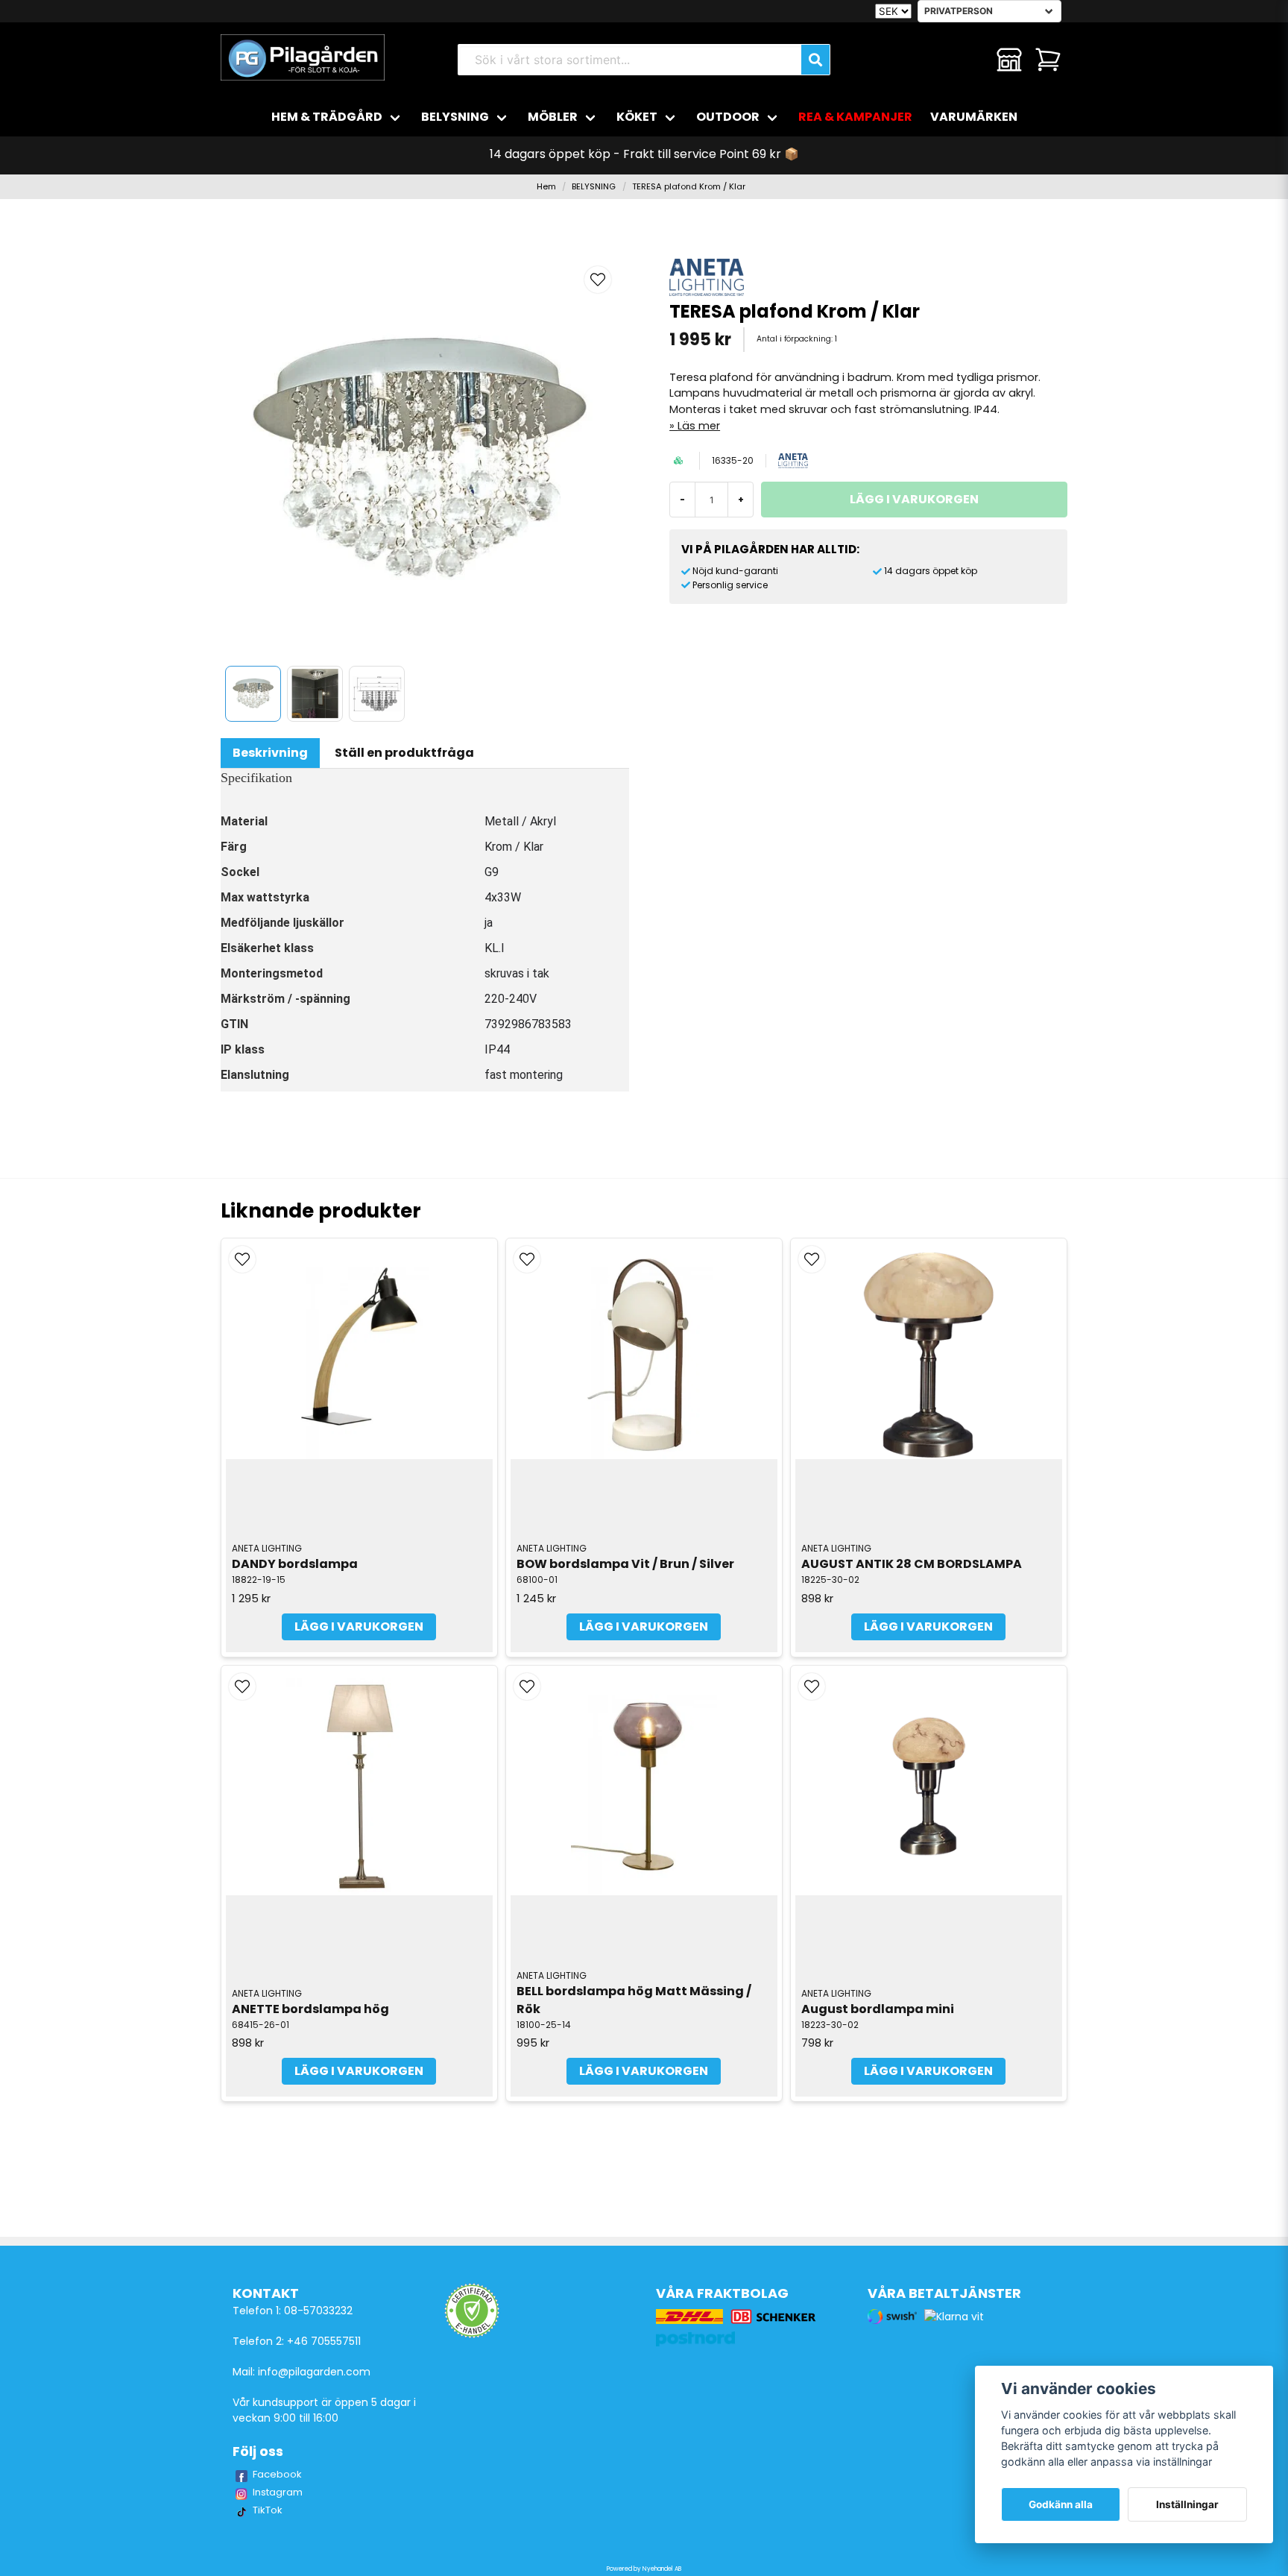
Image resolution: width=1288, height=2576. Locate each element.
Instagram (278, 2492)
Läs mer (699, 426)
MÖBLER (553, 117)
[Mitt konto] (1009, 60)
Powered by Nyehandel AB (644, 2569)
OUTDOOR (728, 117)
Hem (546, 186)
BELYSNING (455, 117)
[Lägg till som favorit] (970, 60)
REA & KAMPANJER (855, 117)
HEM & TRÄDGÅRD (327, 117)
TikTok (268, 2510)
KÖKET (637, 117)
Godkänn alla (1061, 2504)
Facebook (277, 2474)
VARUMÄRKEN (974, 117)
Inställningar (1187, 2504)
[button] (598, 280)
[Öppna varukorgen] (1048, 60)
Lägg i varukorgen (359, 1626)
